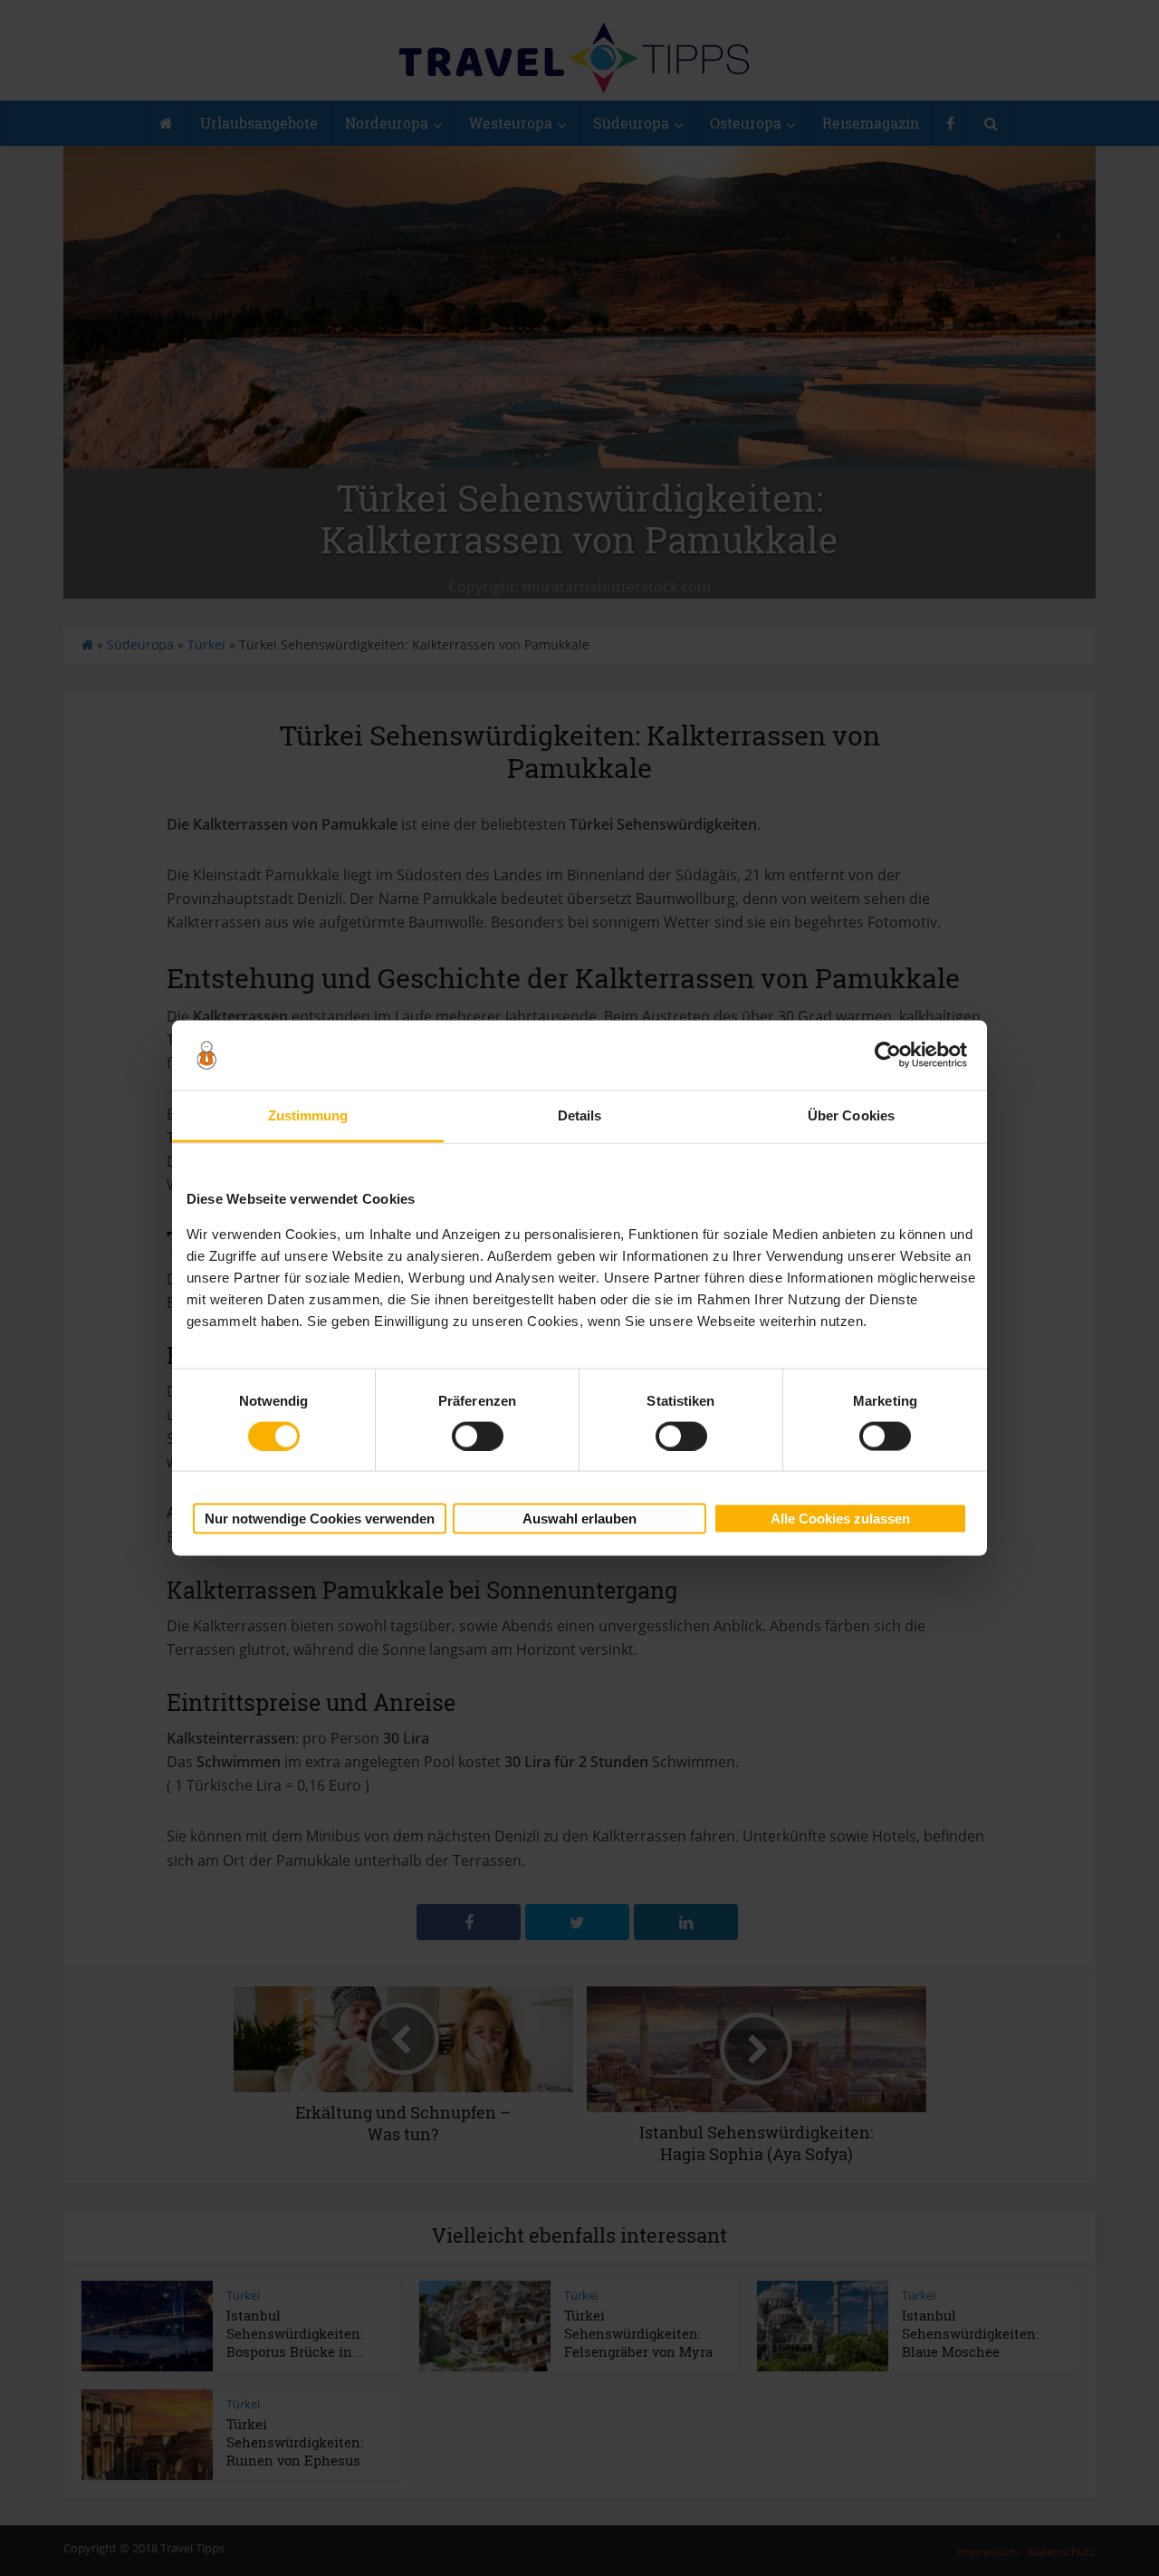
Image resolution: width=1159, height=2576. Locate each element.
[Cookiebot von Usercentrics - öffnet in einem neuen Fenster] (888, 1055)
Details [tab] (580, 1115)
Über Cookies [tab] (851, 1115)
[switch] (478, 1436)
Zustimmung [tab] (308, 1115)
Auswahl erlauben (579, 1519)
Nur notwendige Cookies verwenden (320, 1519)
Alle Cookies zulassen (840, 1519)
